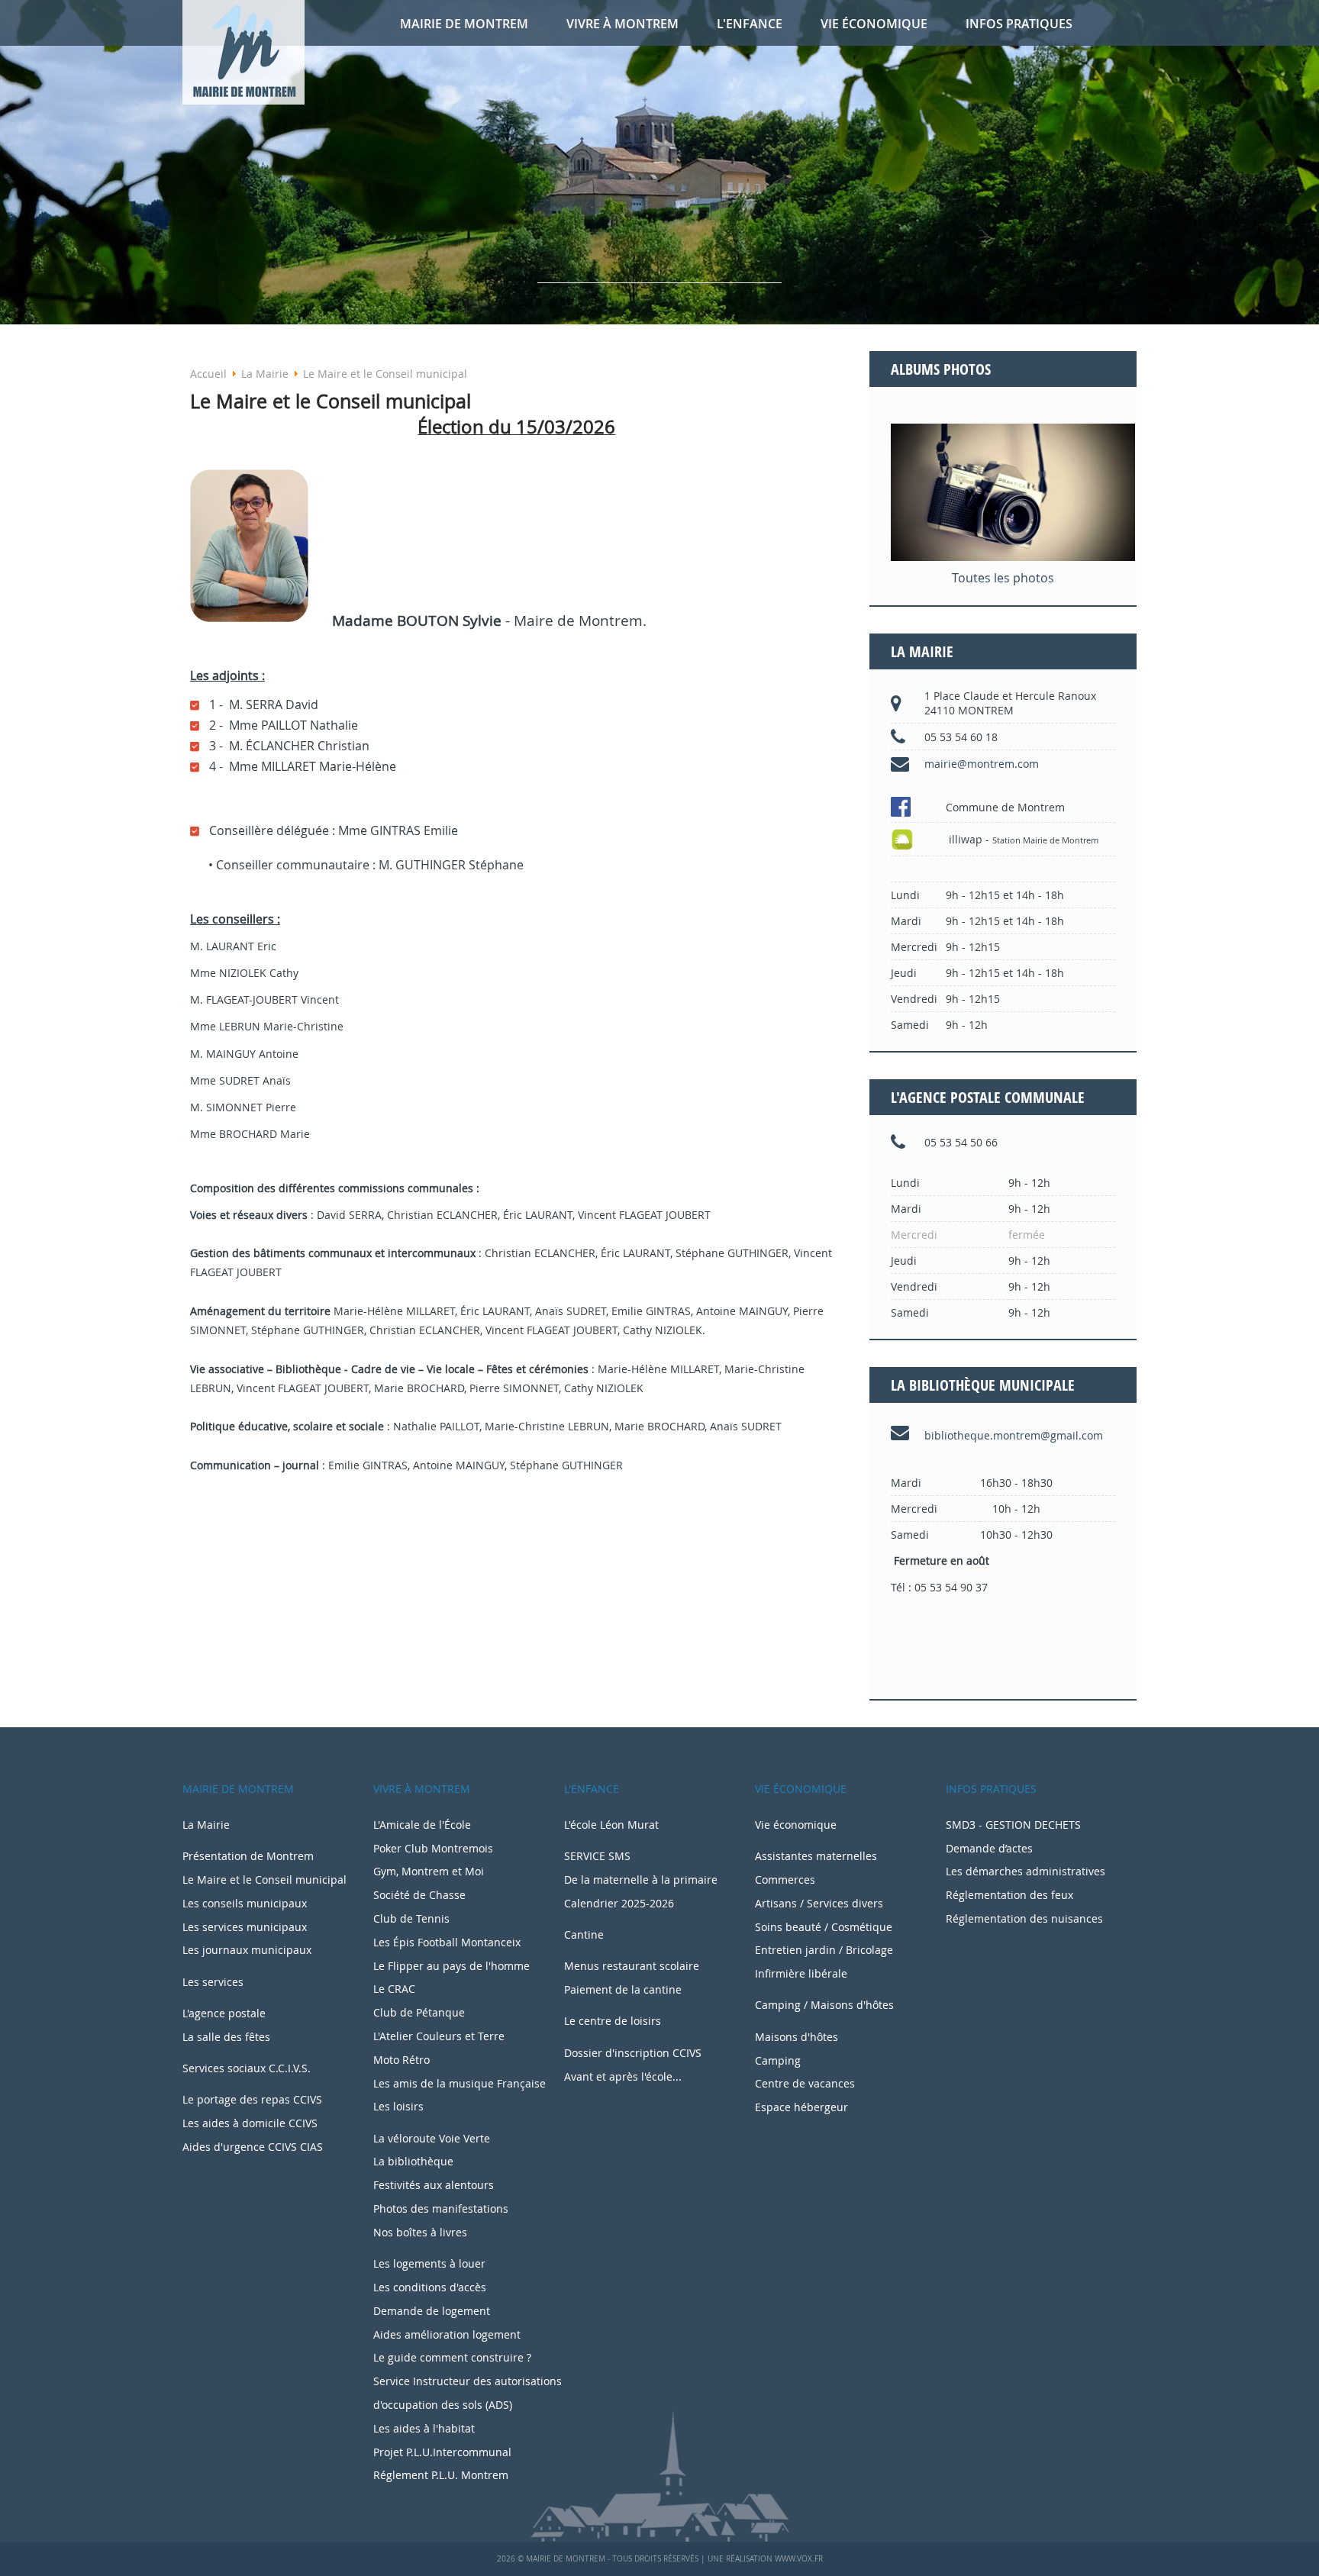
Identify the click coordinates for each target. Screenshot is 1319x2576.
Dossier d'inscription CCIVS (633, 2053)
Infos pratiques (1019, 24)
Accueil (208, 374)
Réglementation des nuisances (1024, 1919)
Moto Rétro (402, 2060)
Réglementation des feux (1009, 1895)
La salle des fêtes (226, 2037)
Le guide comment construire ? (452, 2357)
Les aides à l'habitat (424, 2428)
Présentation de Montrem (248, 1856)
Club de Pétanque (419, 2012)
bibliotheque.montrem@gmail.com (1014, 1435)
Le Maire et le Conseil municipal (264, 1880)
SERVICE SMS (597, 1856)
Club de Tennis (411, 1918)
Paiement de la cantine (623, 1989)
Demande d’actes (989, 1849)
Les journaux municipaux (247, 1950)
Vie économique (874, 24)
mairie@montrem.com (982, 764)
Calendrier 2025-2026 (619, 1903)
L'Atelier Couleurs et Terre (439, 2036)
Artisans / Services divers (819, 1903)
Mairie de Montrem (464, 24)
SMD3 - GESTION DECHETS (1013, 1825)
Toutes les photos (1003, 578)
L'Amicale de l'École (422, 1825)
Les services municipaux (245, 1927)
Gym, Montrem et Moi (429, 1871)
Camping (778, 2060)
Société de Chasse (419, 1895)
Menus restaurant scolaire (632, 1966)
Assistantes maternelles (816, 1856)
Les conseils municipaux (245, 1903)
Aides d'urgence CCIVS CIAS (253, 2147)
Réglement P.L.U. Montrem (441, 2475)
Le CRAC (394, 1989)
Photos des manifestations (441, 2208)
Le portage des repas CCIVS (252, 2099)
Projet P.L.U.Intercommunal (442, 2452)
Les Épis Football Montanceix (447, 1942)
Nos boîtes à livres (420, 2232)
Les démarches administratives (1026, 1872)
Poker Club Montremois (433, 1848)
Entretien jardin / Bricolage (824, 1950)
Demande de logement (432, 2311)
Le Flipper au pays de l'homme (451, 1966)
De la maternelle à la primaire (641, 1880)
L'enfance (750, 24)
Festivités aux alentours (434, 2185)
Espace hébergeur (801, 2107)
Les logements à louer (429, 2263)
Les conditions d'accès (430, 2287)
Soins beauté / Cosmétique (824, 1927)
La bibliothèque (413, 2161)
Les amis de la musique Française (460, 2083)
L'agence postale (224, 2013)
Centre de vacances (805, 2083)
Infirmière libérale (801, 1973)
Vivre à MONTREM (622, 24)
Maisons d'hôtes (797, 2037)
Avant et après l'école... (623, 2076)
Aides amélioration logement (447, 2334)
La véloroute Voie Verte (432, 2138)
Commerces (785, 1880)
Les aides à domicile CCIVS (250, 2123)
